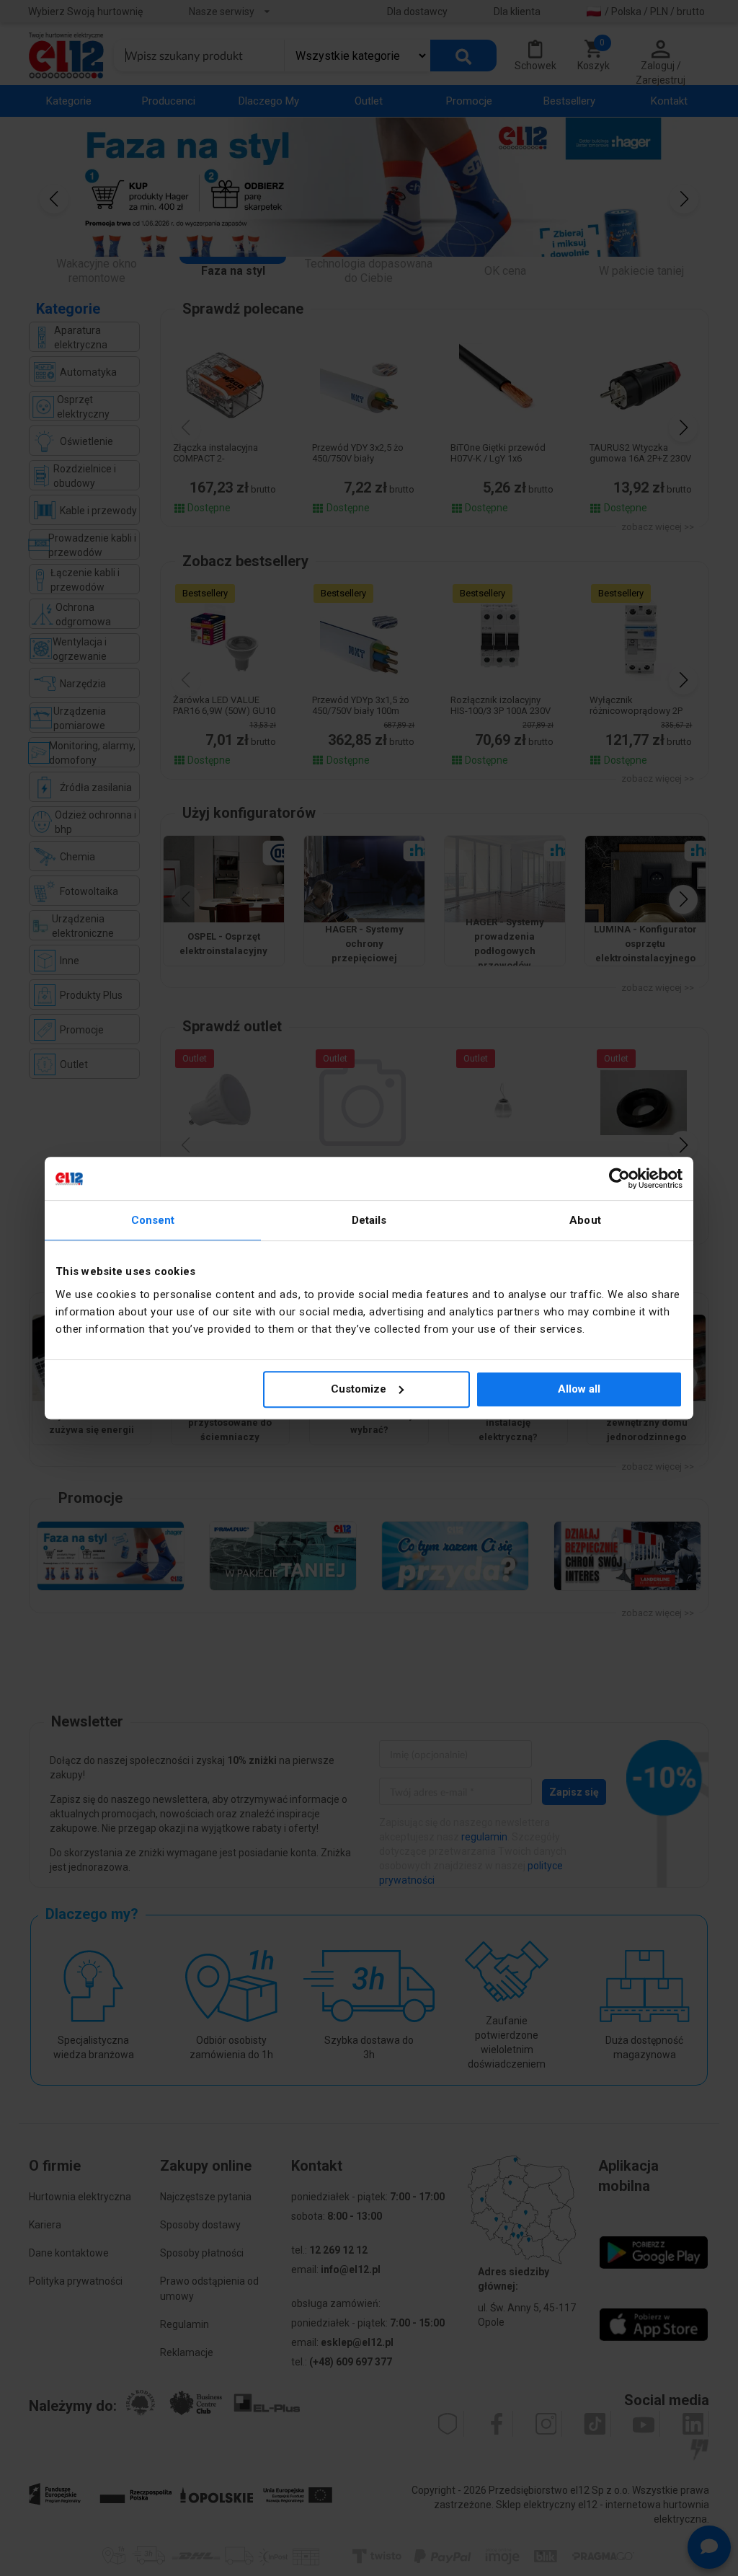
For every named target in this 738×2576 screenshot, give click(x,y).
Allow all (579, 1389)
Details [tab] (369, 1220)
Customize (359, 1389)
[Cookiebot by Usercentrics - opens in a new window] (619, 1178)
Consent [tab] (153, 1220)
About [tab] (585, 1220)
